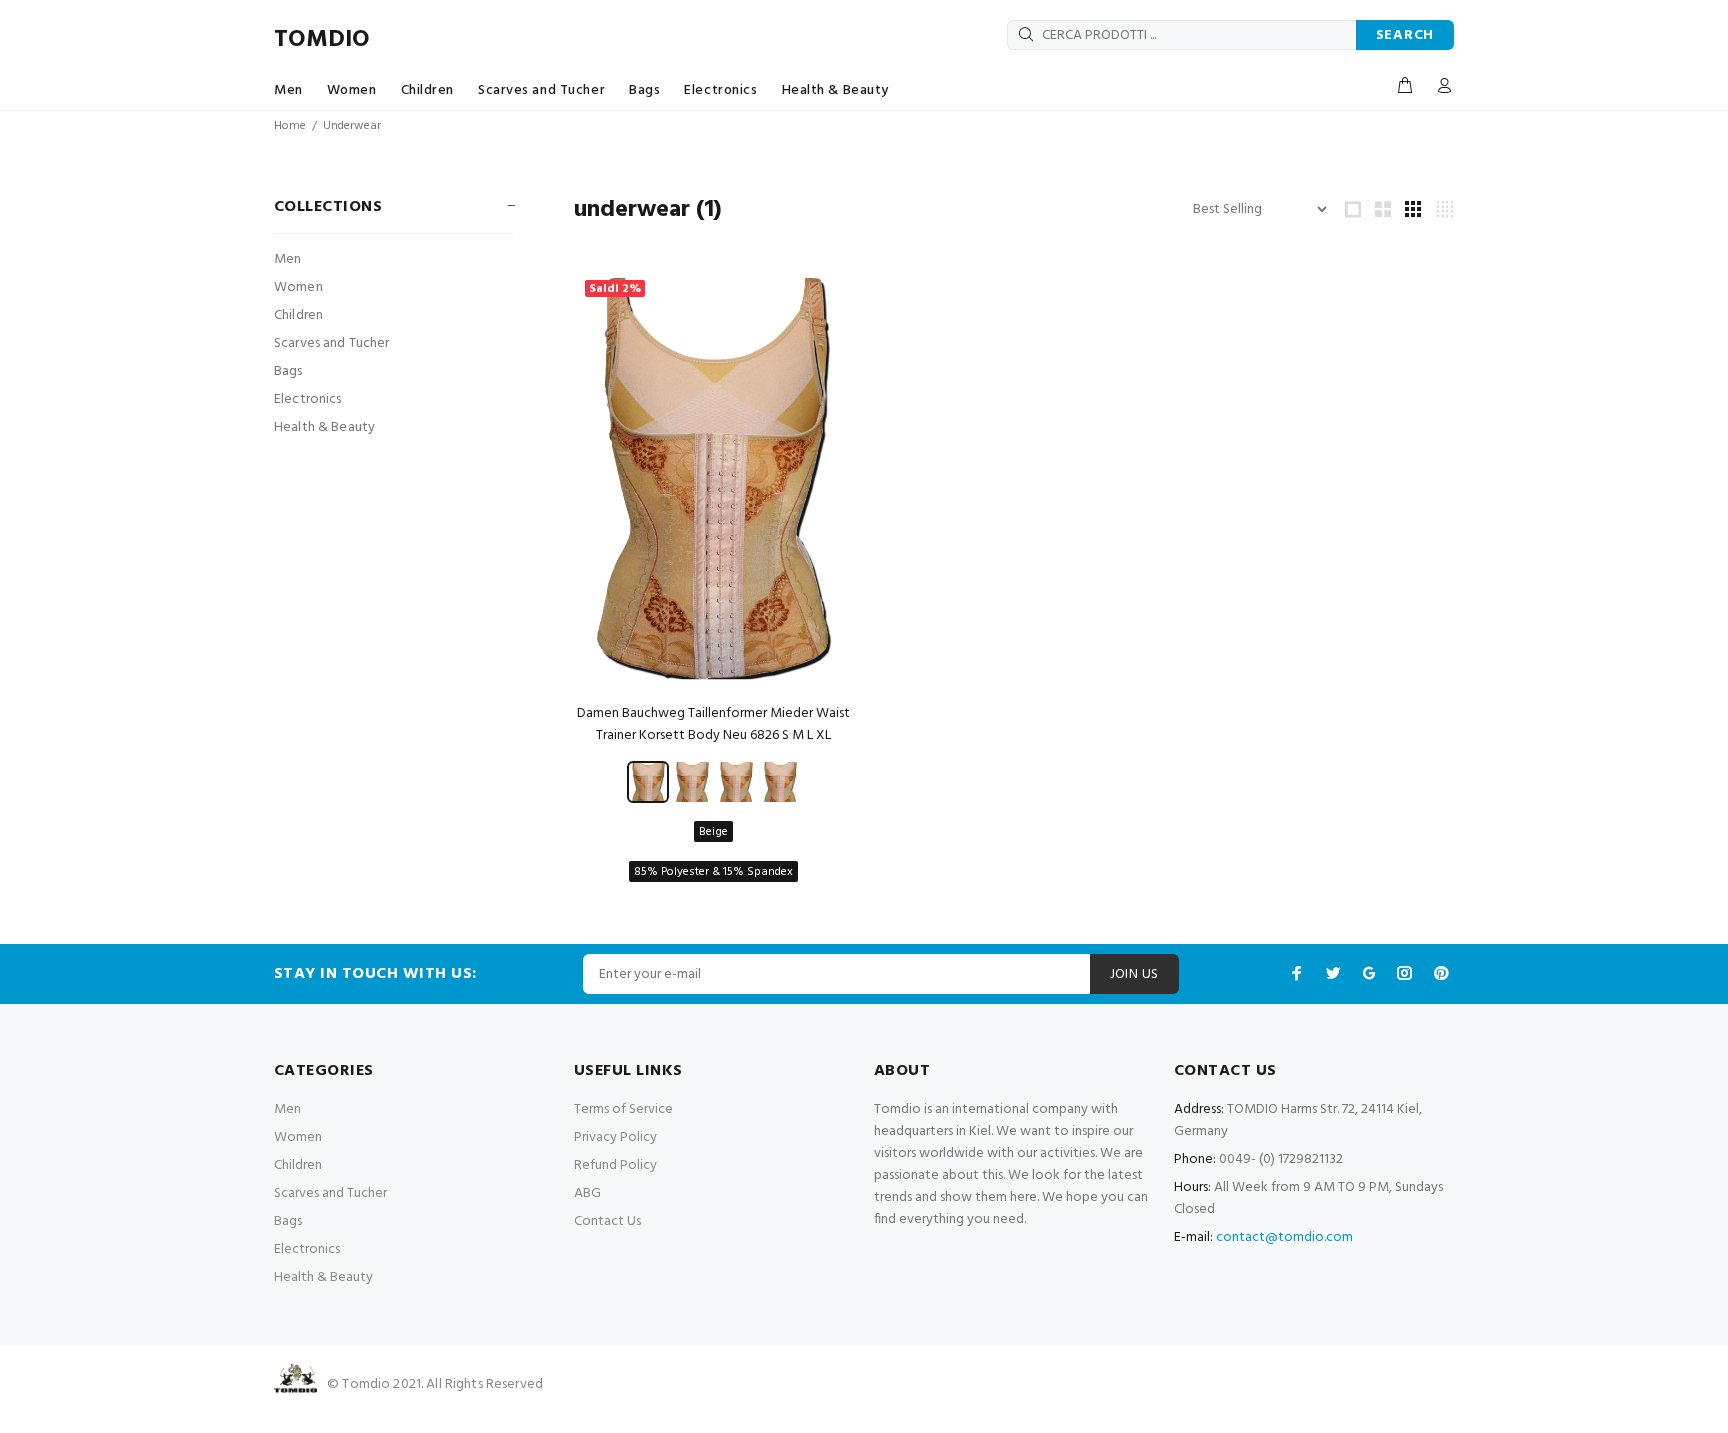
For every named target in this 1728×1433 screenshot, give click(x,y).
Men (288, 90)
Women (352, 90)
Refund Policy (615, 1165)
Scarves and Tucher (541, 90)
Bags (644, 90)
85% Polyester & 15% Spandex (713, 872)
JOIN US (1134, 974)
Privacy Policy (615, 1137)
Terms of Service (623, 1109)
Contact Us (607, 1221)
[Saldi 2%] (714, 478)
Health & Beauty (835, 90)
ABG (587, 1193)
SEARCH (1405, 35)
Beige (713, 832)
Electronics (720, 90)
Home (290, 126)
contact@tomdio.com (1284, 1237)
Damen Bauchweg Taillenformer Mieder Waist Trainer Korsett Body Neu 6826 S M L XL (713, 724)
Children (427, 90)
